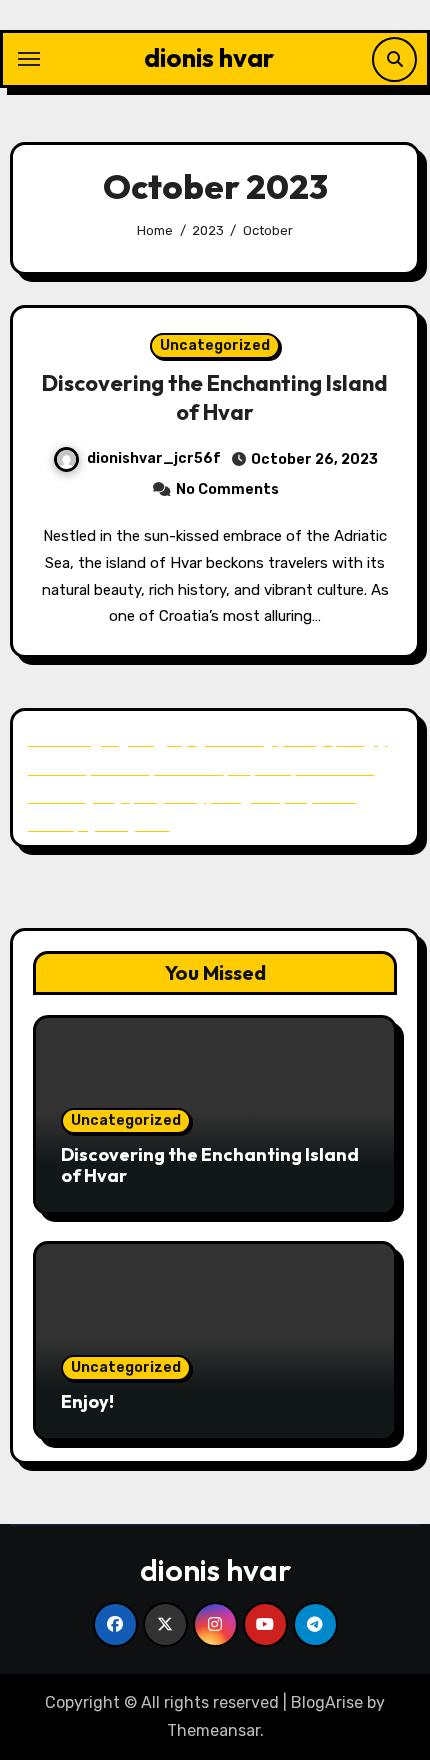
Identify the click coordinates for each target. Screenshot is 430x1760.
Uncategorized (215, 345)
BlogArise (327, 1702)
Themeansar (213, 1730)
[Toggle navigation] (29, 59)
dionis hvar (209, 57)
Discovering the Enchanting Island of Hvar (215, 397)
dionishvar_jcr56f (154, 458)
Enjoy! (87, 1401)
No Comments (227, 489)
